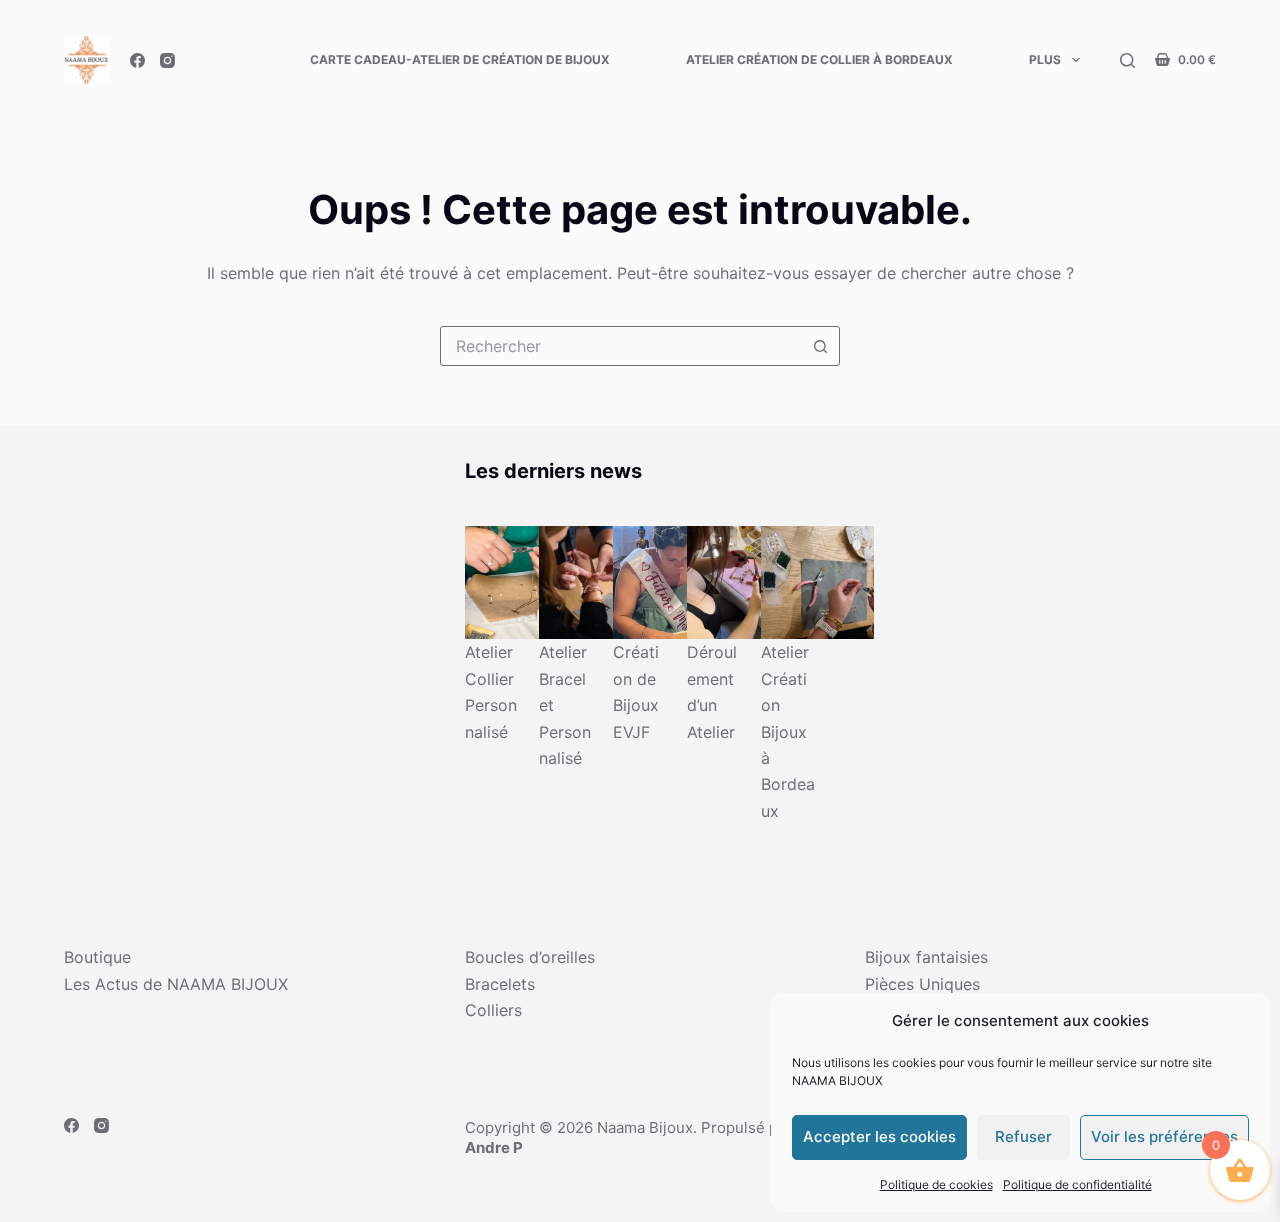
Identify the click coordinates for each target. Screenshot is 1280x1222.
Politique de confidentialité (1077, 1184)
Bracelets (500, 984)
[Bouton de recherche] (820, 346)
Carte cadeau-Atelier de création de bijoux (460, 59)
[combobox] (621, 346)
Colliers (493, 1010)
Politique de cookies (936, 1184)
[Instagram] (167, 60)
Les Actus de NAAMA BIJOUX (176, 984)
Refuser (1023, 1136)
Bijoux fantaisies (926, 957)
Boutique (97, 957)
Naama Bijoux (645, 1127)
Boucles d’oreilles (530, 957)
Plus (1045, 59)
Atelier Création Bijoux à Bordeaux (788, 731)
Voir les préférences (1164, 1136)
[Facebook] (137, 60)
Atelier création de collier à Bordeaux (819, 59)
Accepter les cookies (879, 1136)
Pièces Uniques (922, 984)
